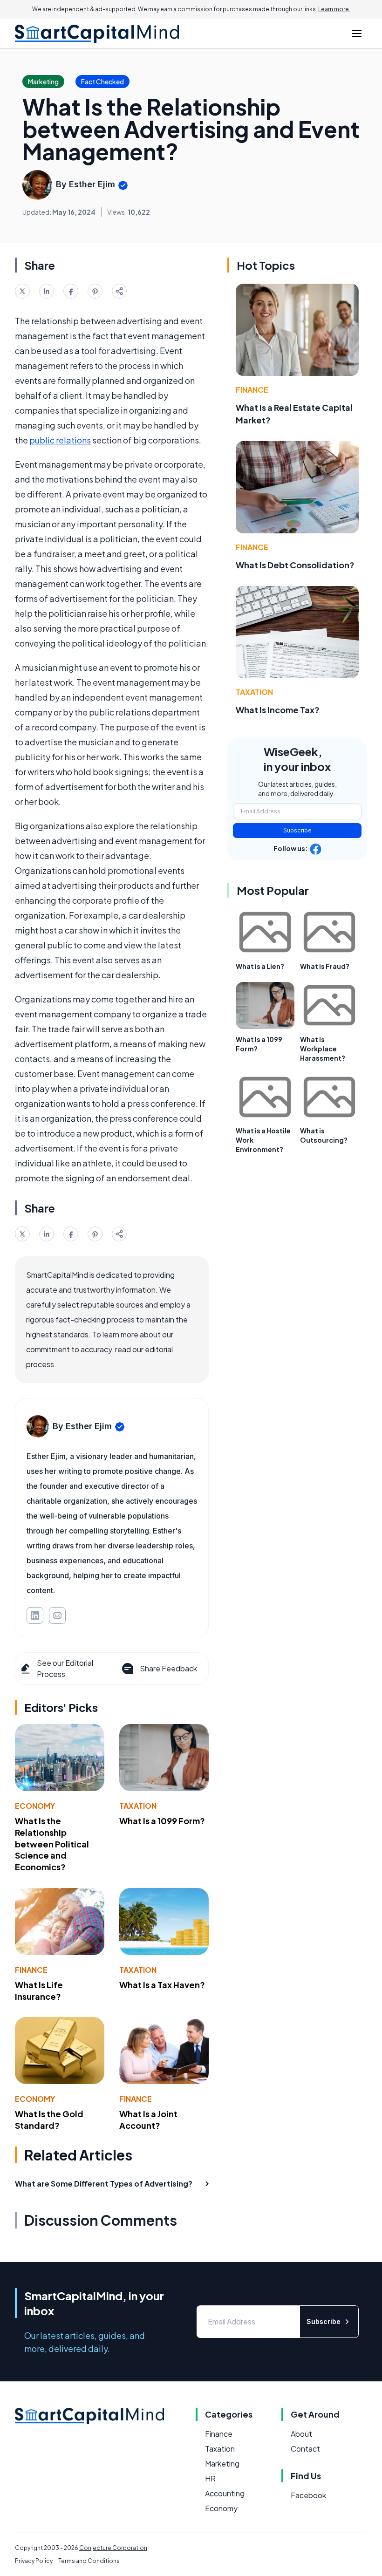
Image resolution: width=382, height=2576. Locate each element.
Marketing (222, 2464)
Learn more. (334, 9)
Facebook (308, 2495)
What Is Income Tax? (278, 710)
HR (210, 2478)
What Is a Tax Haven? (162, 1985)
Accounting (225, 2493)
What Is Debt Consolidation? (295, 565)
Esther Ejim (92, 184)
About (301, 2434)
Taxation (138, 1806)
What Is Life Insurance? (39, 1990)
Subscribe (297, 830)
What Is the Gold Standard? (49, 2119)
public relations (60, 440)
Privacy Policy (34, 2561)
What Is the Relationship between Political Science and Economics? (52, 1844)
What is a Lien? (260, 966)
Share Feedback (168, 1668)
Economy (35, 1806)
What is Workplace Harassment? (323, 1049)
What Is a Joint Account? (148, 2119)
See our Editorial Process (65, 1668)
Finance (31, 1970)
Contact (305, 2449)
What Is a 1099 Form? (162, 1821)
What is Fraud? (325, 966)
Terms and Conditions (89, 2561)
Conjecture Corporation (113, 2548)
